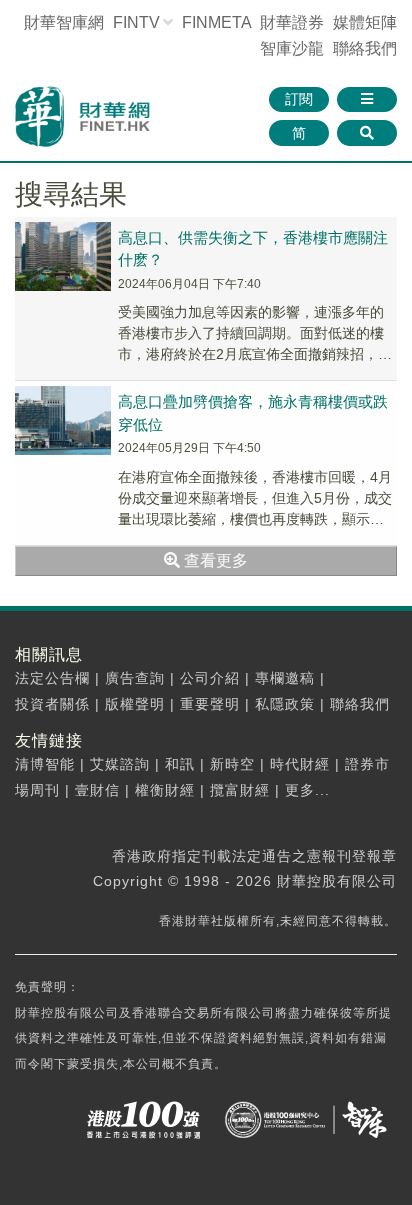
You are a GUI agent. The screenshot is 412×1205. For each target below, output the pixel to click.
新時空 (232, 764)
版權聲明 (135, 704)
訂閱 (299, 99)
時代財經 (300, 764)
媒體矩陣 (365, 22)
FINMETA (216, 22)
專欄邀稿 (285, 678)
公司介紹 (210, 678)
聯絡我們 (365, 48)
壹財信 (97, 790)
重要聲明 (210, 704)
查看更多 (214, 560)
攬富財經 (240, 790)
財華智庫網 (64, 22)
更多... (307, 790)
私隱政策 (285, 704)
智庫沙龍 (292, 48)
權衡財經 (165, 790)
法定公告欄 (52, 678)
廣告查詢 (135, 678)
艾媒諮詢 (120, 764)
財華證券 (292, 22)
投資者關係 (52, 704)
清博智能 (45, 764)
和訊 (180, 764)
